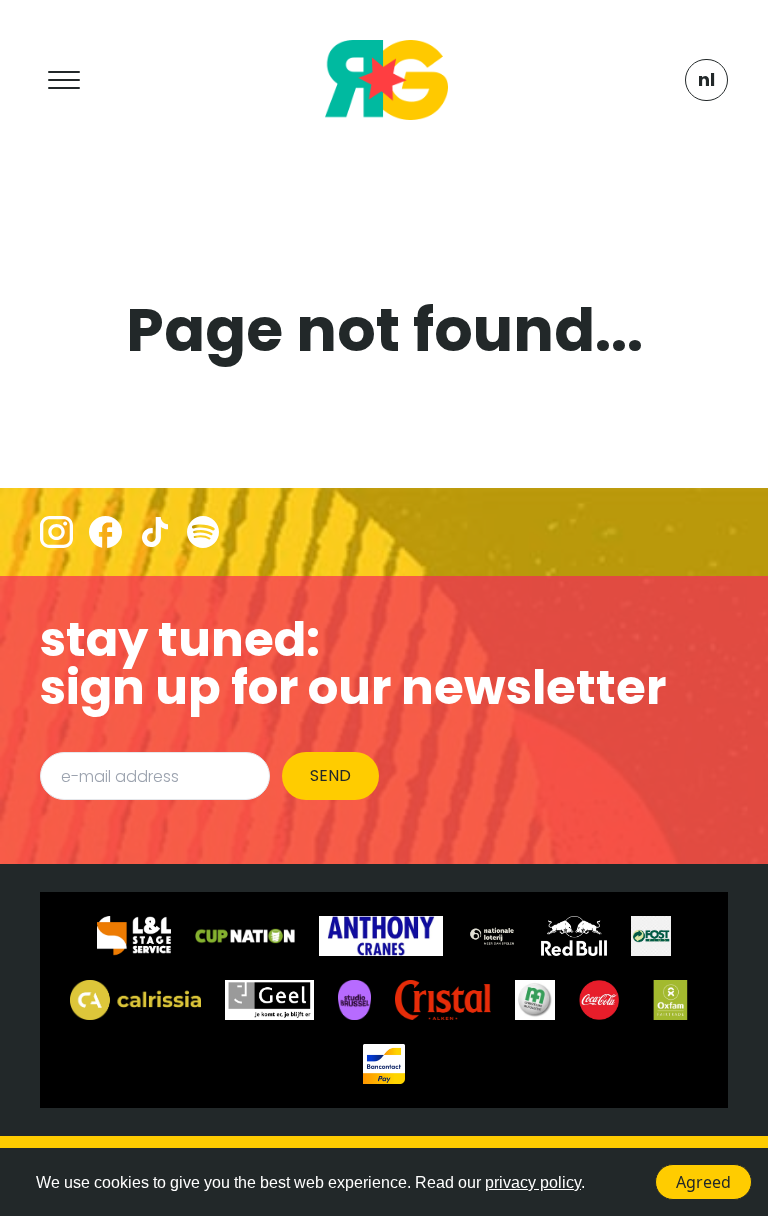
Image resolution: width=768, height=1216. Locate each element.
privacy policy (533, 1182)
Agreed (703, 1182)
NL (706, 79)
